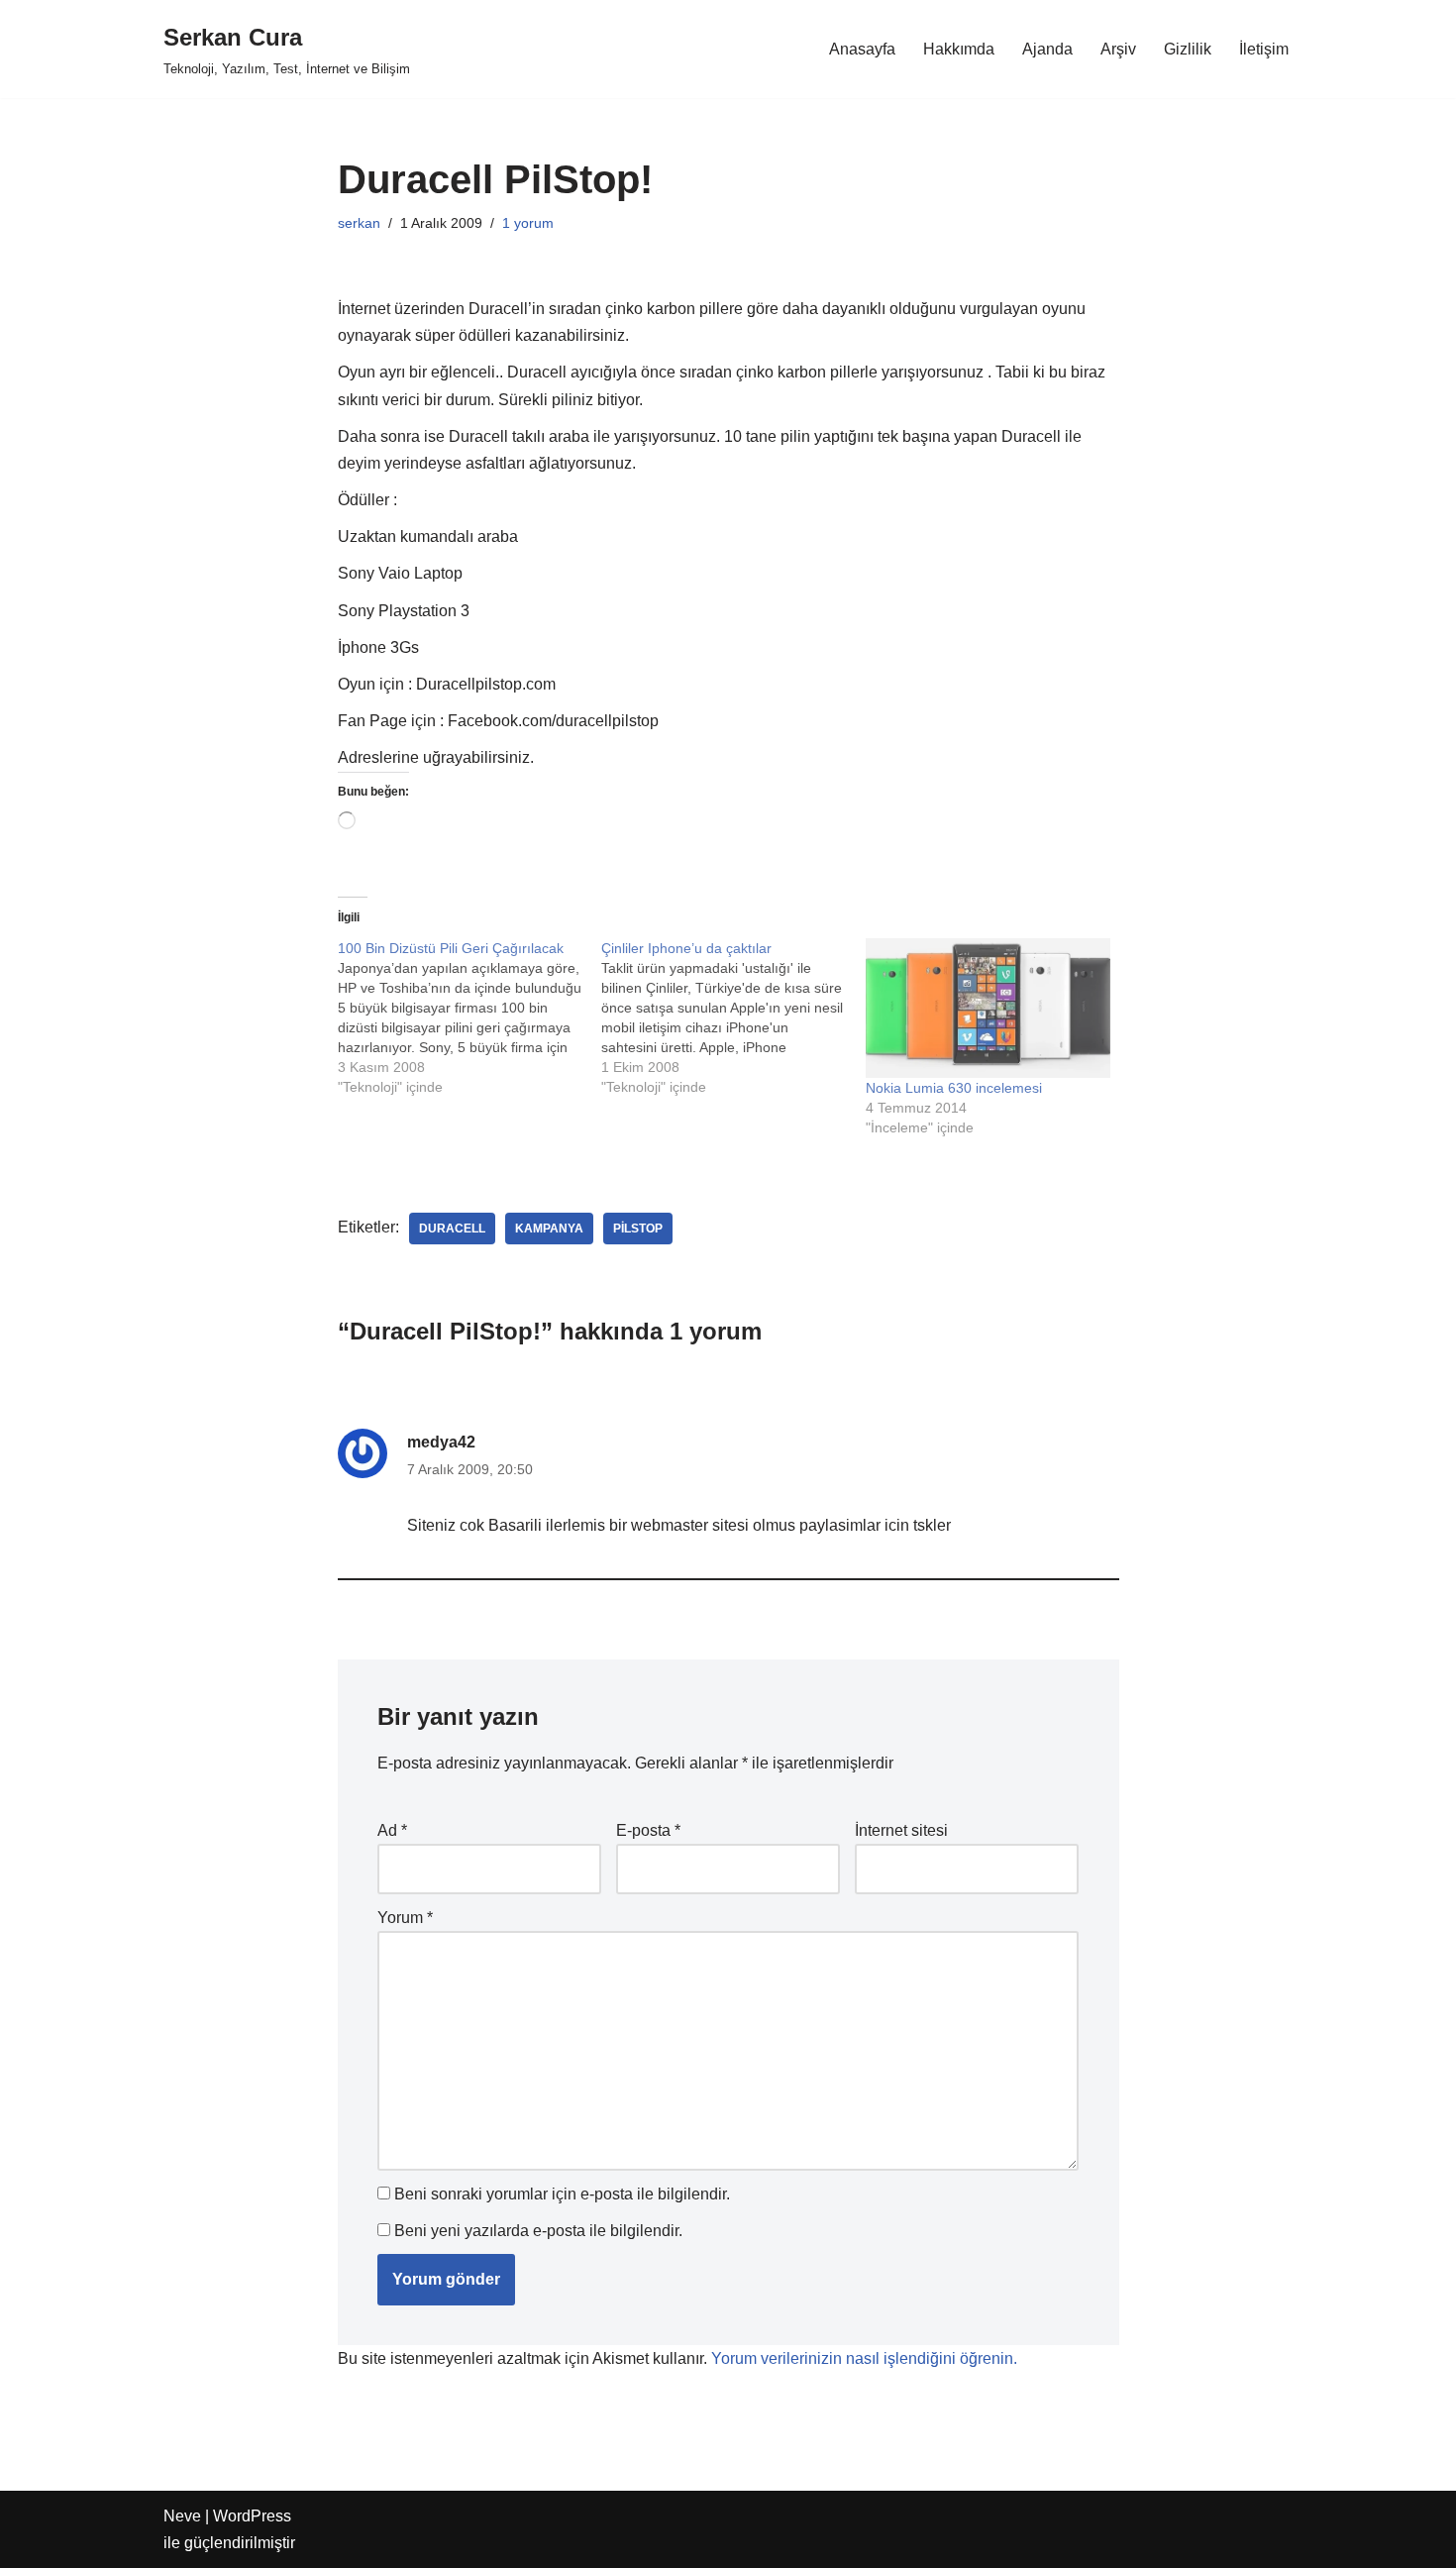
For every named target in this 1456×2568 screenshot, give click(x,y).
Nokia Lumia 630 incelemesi (954, 1088)
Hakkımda (959, 49)
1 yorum (528, 223)
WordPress (252, 2516)
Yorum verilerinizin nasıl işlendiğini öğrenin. (864, 2358)
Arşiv (1118, 49)
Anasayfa (862, 49)
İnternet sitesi (901, 1830)
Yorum (405, 1918)
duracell (452, 1229)
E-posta (648, 1830)
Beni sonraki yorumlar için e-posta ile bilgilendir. (562, 2194)
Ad (392, 1830)
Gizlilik (1188, 49)
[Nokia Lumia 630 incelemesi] (988, 1008)
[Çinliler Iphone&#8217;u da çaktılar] (733, 1017)
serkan (359, 223)
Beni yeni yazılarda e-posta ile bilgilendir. (538, 2231)
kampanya (549, 1229)
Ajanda (1047, 49)
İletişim (1264, 49)
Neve (182, 2516)
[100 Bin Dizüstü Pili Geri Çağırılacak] (470, 1017)
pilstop (638, 1229)
